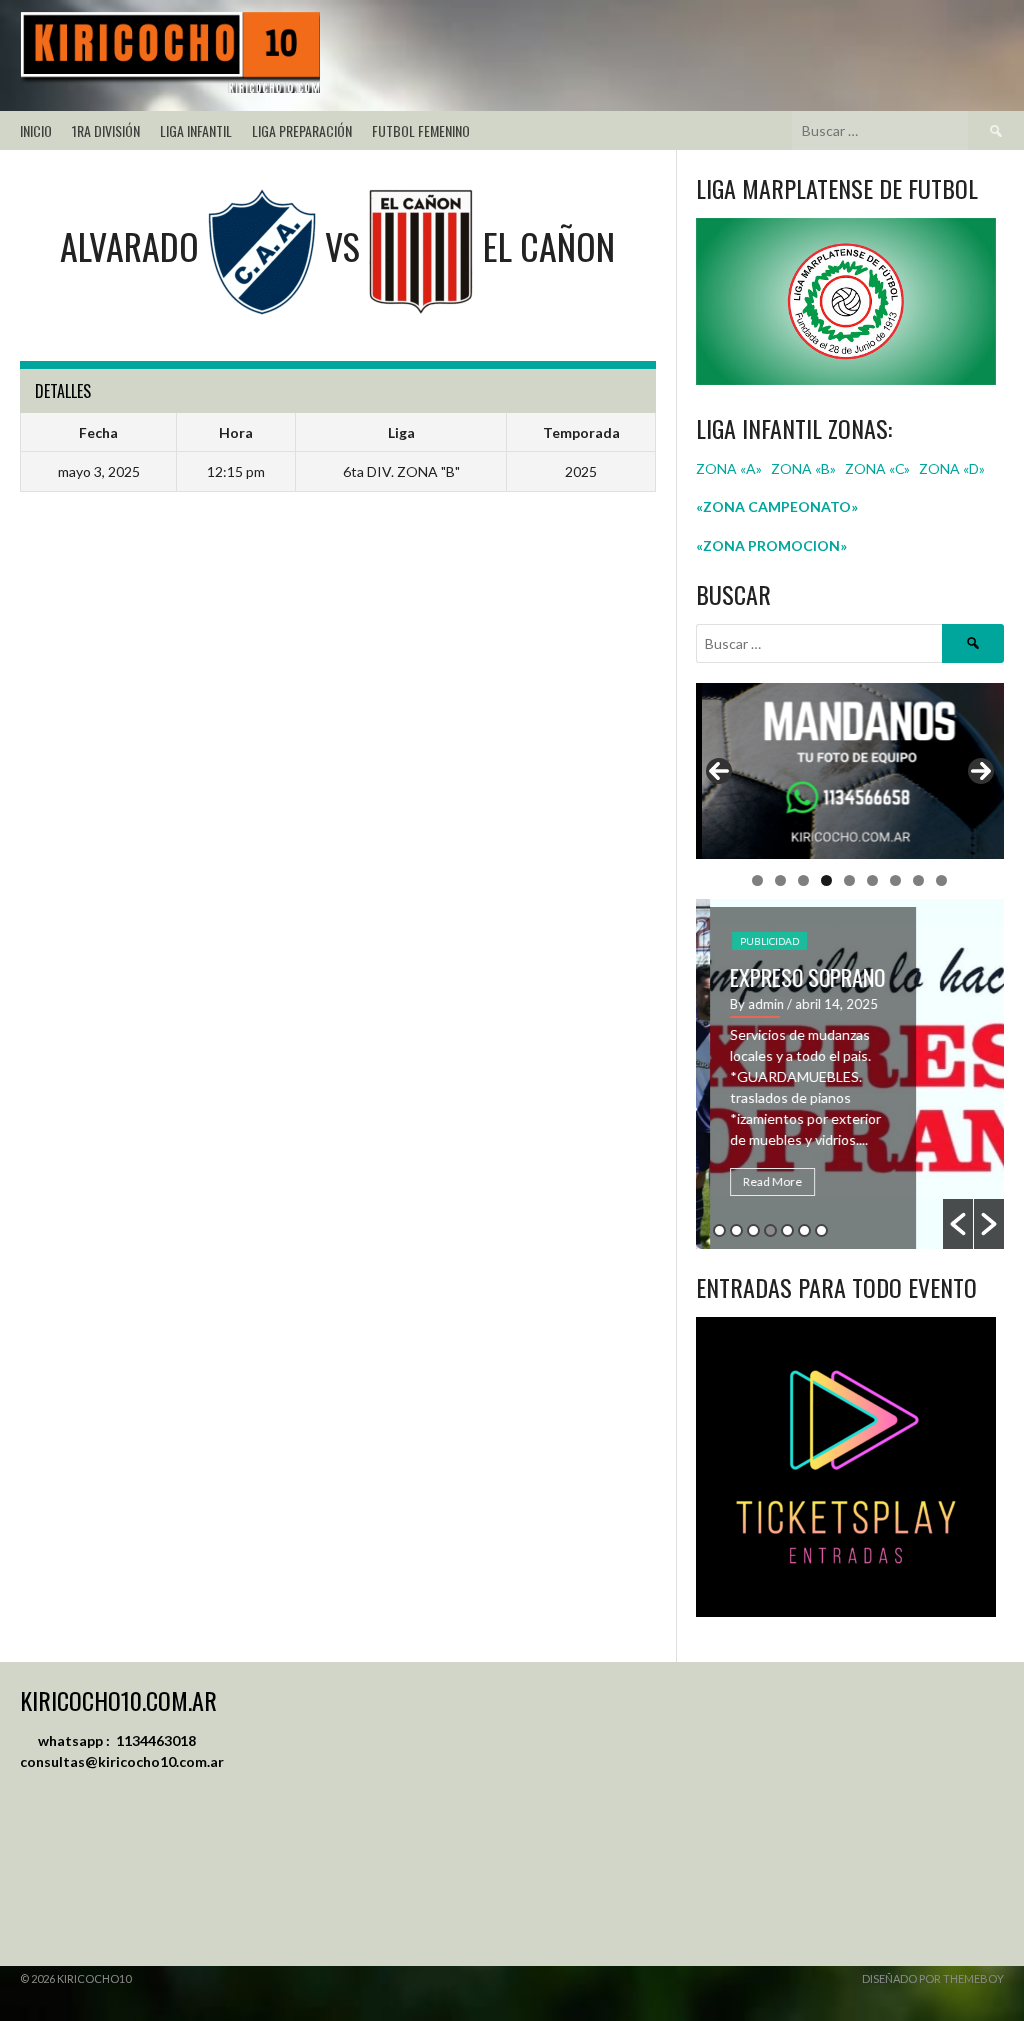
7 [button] (821, 1230)
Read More (758, 1181)
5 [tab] (849, 880)
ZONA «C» (877, 468)
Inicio (36, 130)
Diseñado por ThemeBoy (933, 1978)
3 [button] (753, 1230)
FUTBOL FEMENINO (421, 130)
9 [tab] (941, 880)
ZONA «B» (803, 468)
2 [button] (736, 1230)
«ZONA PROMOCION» (771, 545)
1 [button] (719, 1230)
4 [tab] (826, 880)
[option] (850, 1074)
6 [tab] (872, 880)
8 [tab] (918, 880)
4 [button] (770, 1230)
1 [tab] (757, 880)
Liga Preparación (302, 130)
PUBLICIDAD (755, 941)
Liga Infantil (196, 130)
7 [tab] (895, 880)
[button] (958, 1224)
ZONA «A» (729, 468)
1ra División (106, 130)
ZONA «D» (953, 468)
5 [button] (787, 1230)
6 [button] (804, 1230)
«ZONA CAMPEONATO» (777, 506)
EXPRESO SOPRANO (793, 977)
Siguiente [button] (981, 771)
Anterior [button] (719, 771)
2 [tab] (780, 880)
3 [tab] (803, 880)
